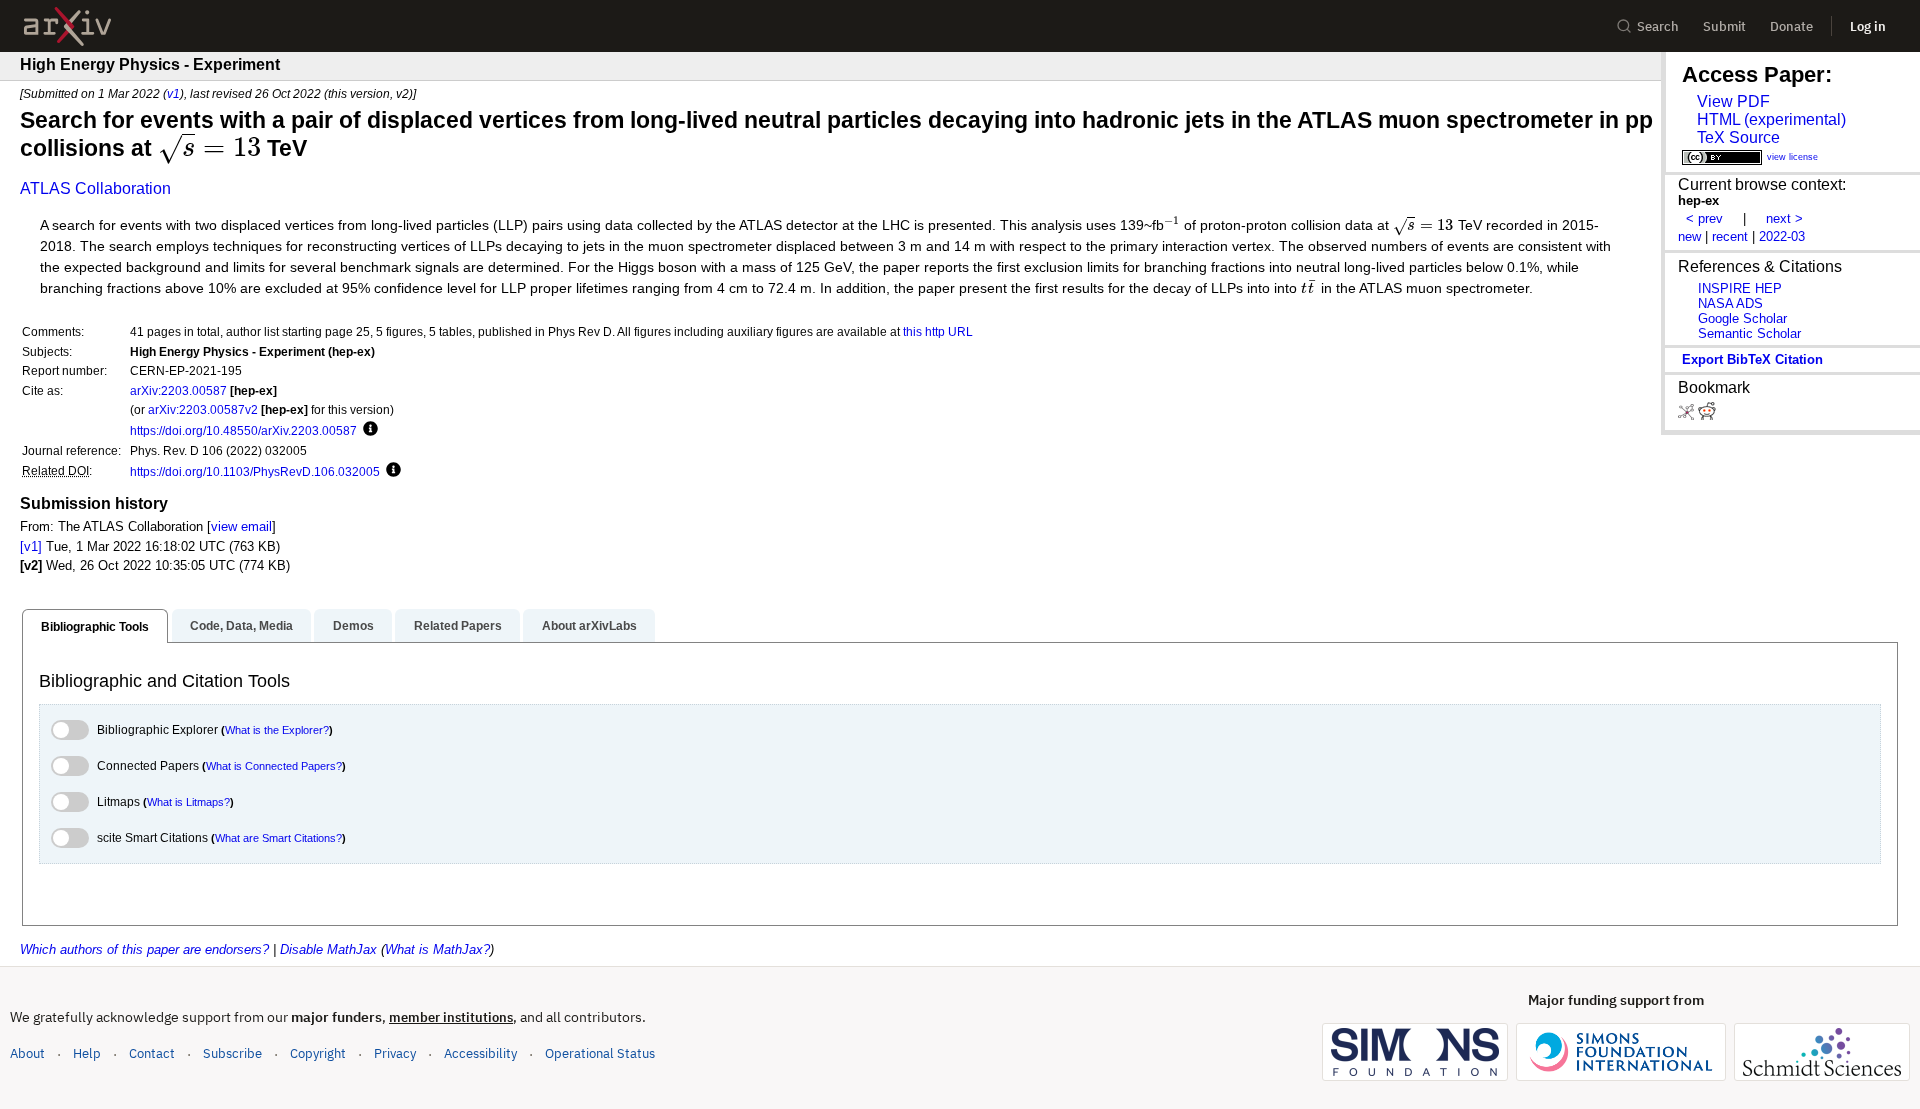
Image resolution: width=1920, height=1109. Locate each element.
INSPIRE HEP (1740, 288)
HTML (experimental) (1771, 119)
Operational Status (600, 1053)
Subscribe (232, 1053)
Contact (152, 1053)
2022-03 (1782, 236)
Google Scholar (1742, 318)
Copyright (318, 1053)
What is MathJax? (437, 949)
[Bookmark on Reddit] (1707, 415)
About (27, 1053)
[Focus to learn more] (367, 430)
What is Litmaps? (188, 802)
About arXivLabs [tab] (589, 626)
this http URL (938, 331)
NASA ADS (1730, 303)
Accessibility (480, 1053)
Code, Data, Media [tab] (241, 626)
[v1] (31, 546)
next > (1784, 218)
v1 (173, 93)
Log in (1868, 26)
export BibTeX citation (1752, 359)
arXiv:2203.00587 (178, 390)
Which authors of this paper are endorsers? (144, 949)
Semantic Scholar (1749, 333)
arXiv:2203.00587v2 (203, 409)
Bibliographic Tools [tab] (95, 627)
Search (1658, 26)
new (1689, 236)
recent (1730, 236)
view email (241, 526)
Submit (1724, 26)
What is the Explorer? (277, 730)
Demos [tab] (353, 626)
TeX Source (1738, 137)
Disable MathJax (328, 949)
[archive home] (67, 26)
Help (87, 1053)
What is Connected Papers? (274, 766)
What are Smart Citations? (278, 838)
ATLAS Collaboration (95, 188)
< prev (1704, 218)
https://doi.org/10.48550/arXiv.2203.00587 (243, 430)
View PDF (1733, 101)
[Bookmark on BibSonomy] (1688, 415)
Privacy (395, 1053)
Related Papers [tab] (458, 626)
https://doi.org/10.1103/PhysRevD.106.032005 (255, 471)
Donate (1791, 26)
